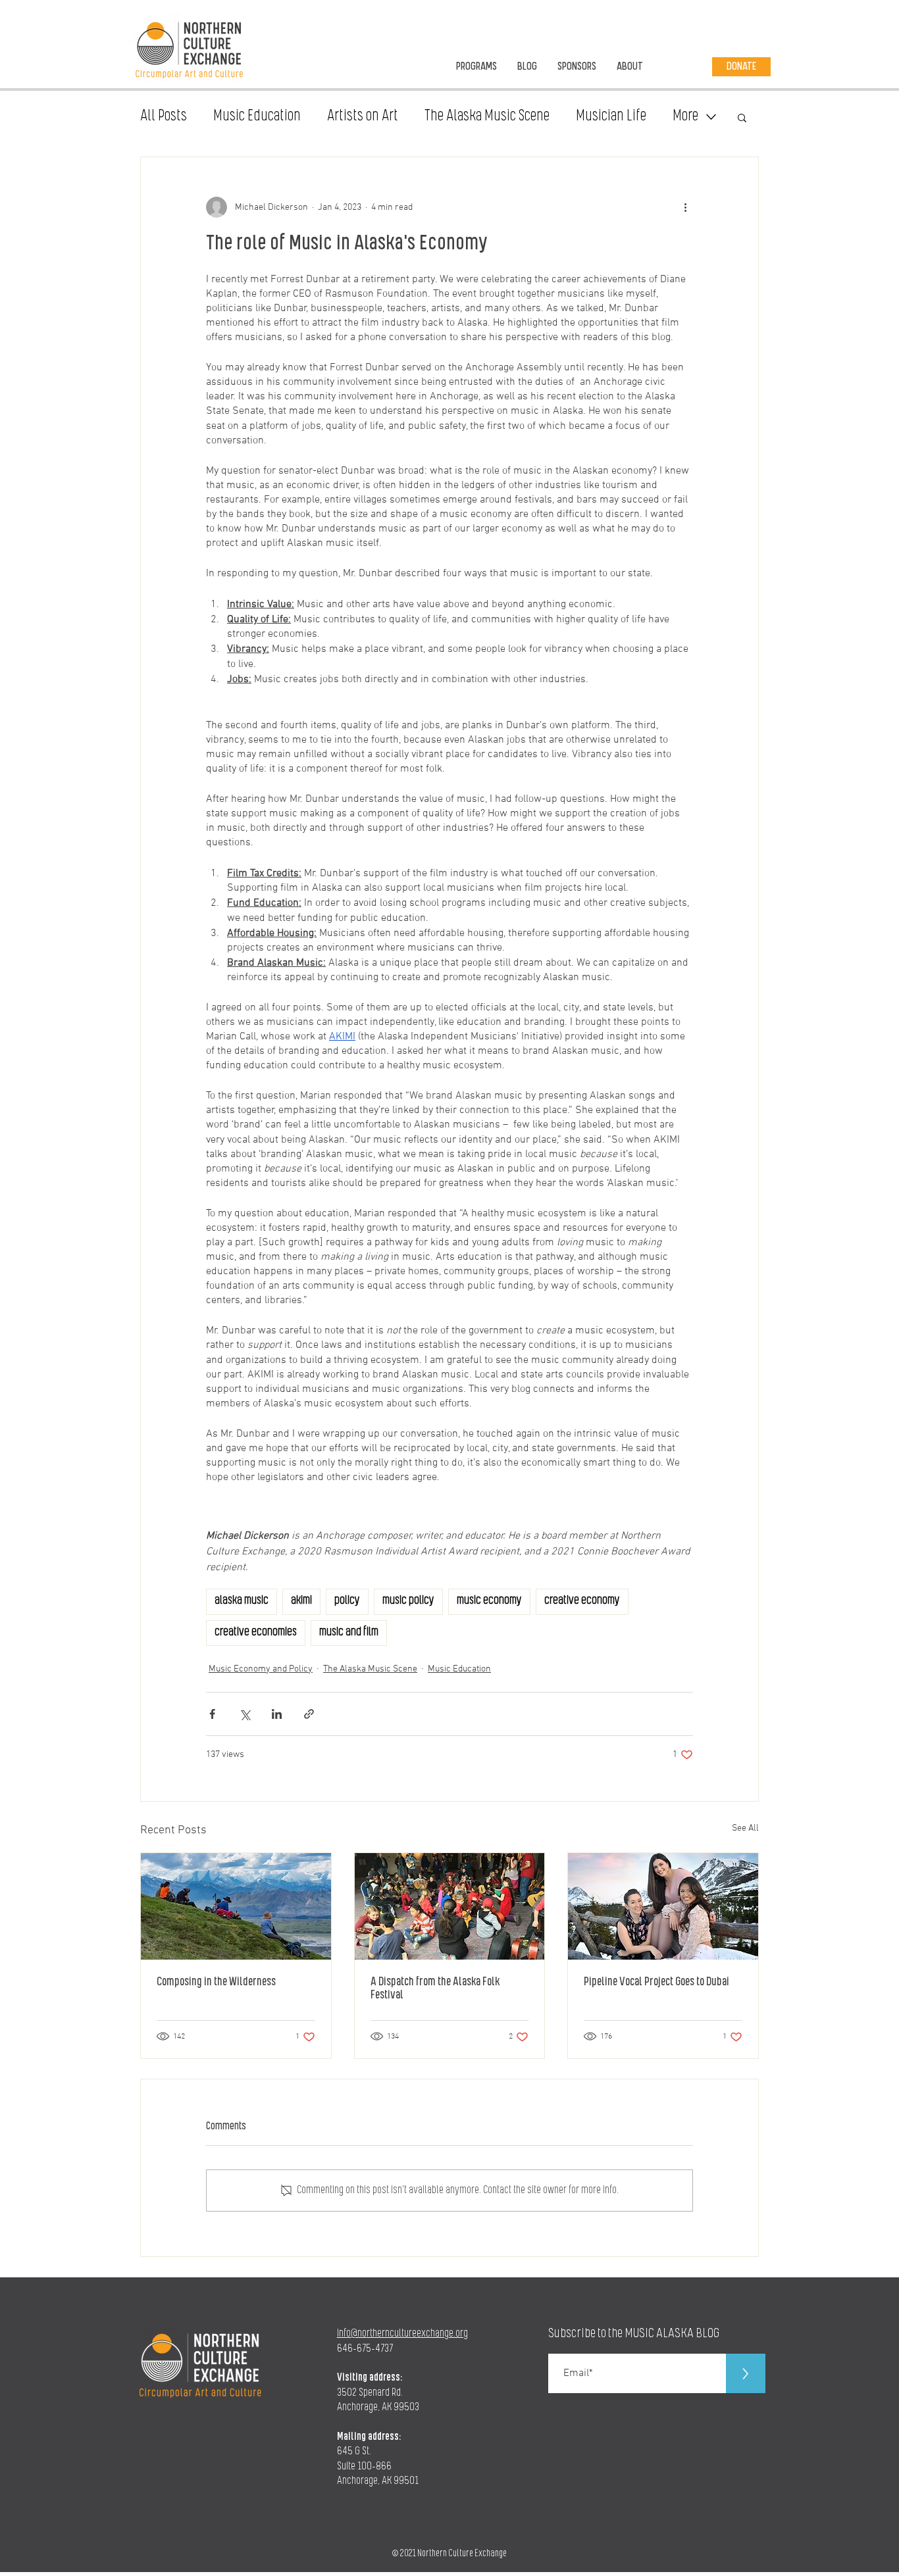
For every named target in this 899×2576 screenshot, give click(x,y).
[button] (742, 117)
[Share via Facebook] (212, 1714)
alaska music (242, 1601)
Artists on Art (363, 117)
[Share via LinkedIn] (277, 1714)
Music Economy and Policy (261, 1669)
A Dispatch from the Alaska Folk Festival (435, 1989)
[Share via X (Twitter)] (244, 1714)
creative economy (582, 1601)
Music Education (257, 117)
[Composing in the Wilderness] (236, 1906)
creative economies (256, 1633)
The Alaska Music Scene (487, 117)
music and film (349, 1633)
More (685, 117)
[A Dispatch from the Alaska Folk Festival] (450, 1906)
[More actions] (685, 207)
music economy (489, 1601)
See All (745, 1828)
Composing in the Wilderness (216, 1983)
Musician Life (611, 117)
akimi (301, 1601)
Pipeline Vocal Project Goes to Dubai (656, 1983)
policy (347, 1601)
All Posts (164, 117)
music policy (408, 1601)
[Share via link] (309, 1714)
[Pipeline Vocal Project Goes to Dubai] (663, 1906)
